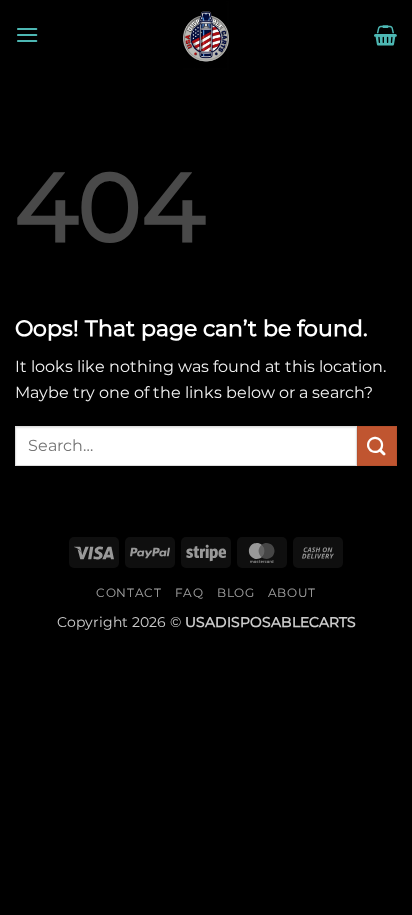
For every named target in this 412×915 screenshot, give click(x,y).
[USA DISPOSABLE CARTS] (206, 35)
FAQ (189, 592)
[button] (27, 34)
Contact (128, 592)
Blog (235, 592)
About (292, 592)
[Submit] (377, 445)
